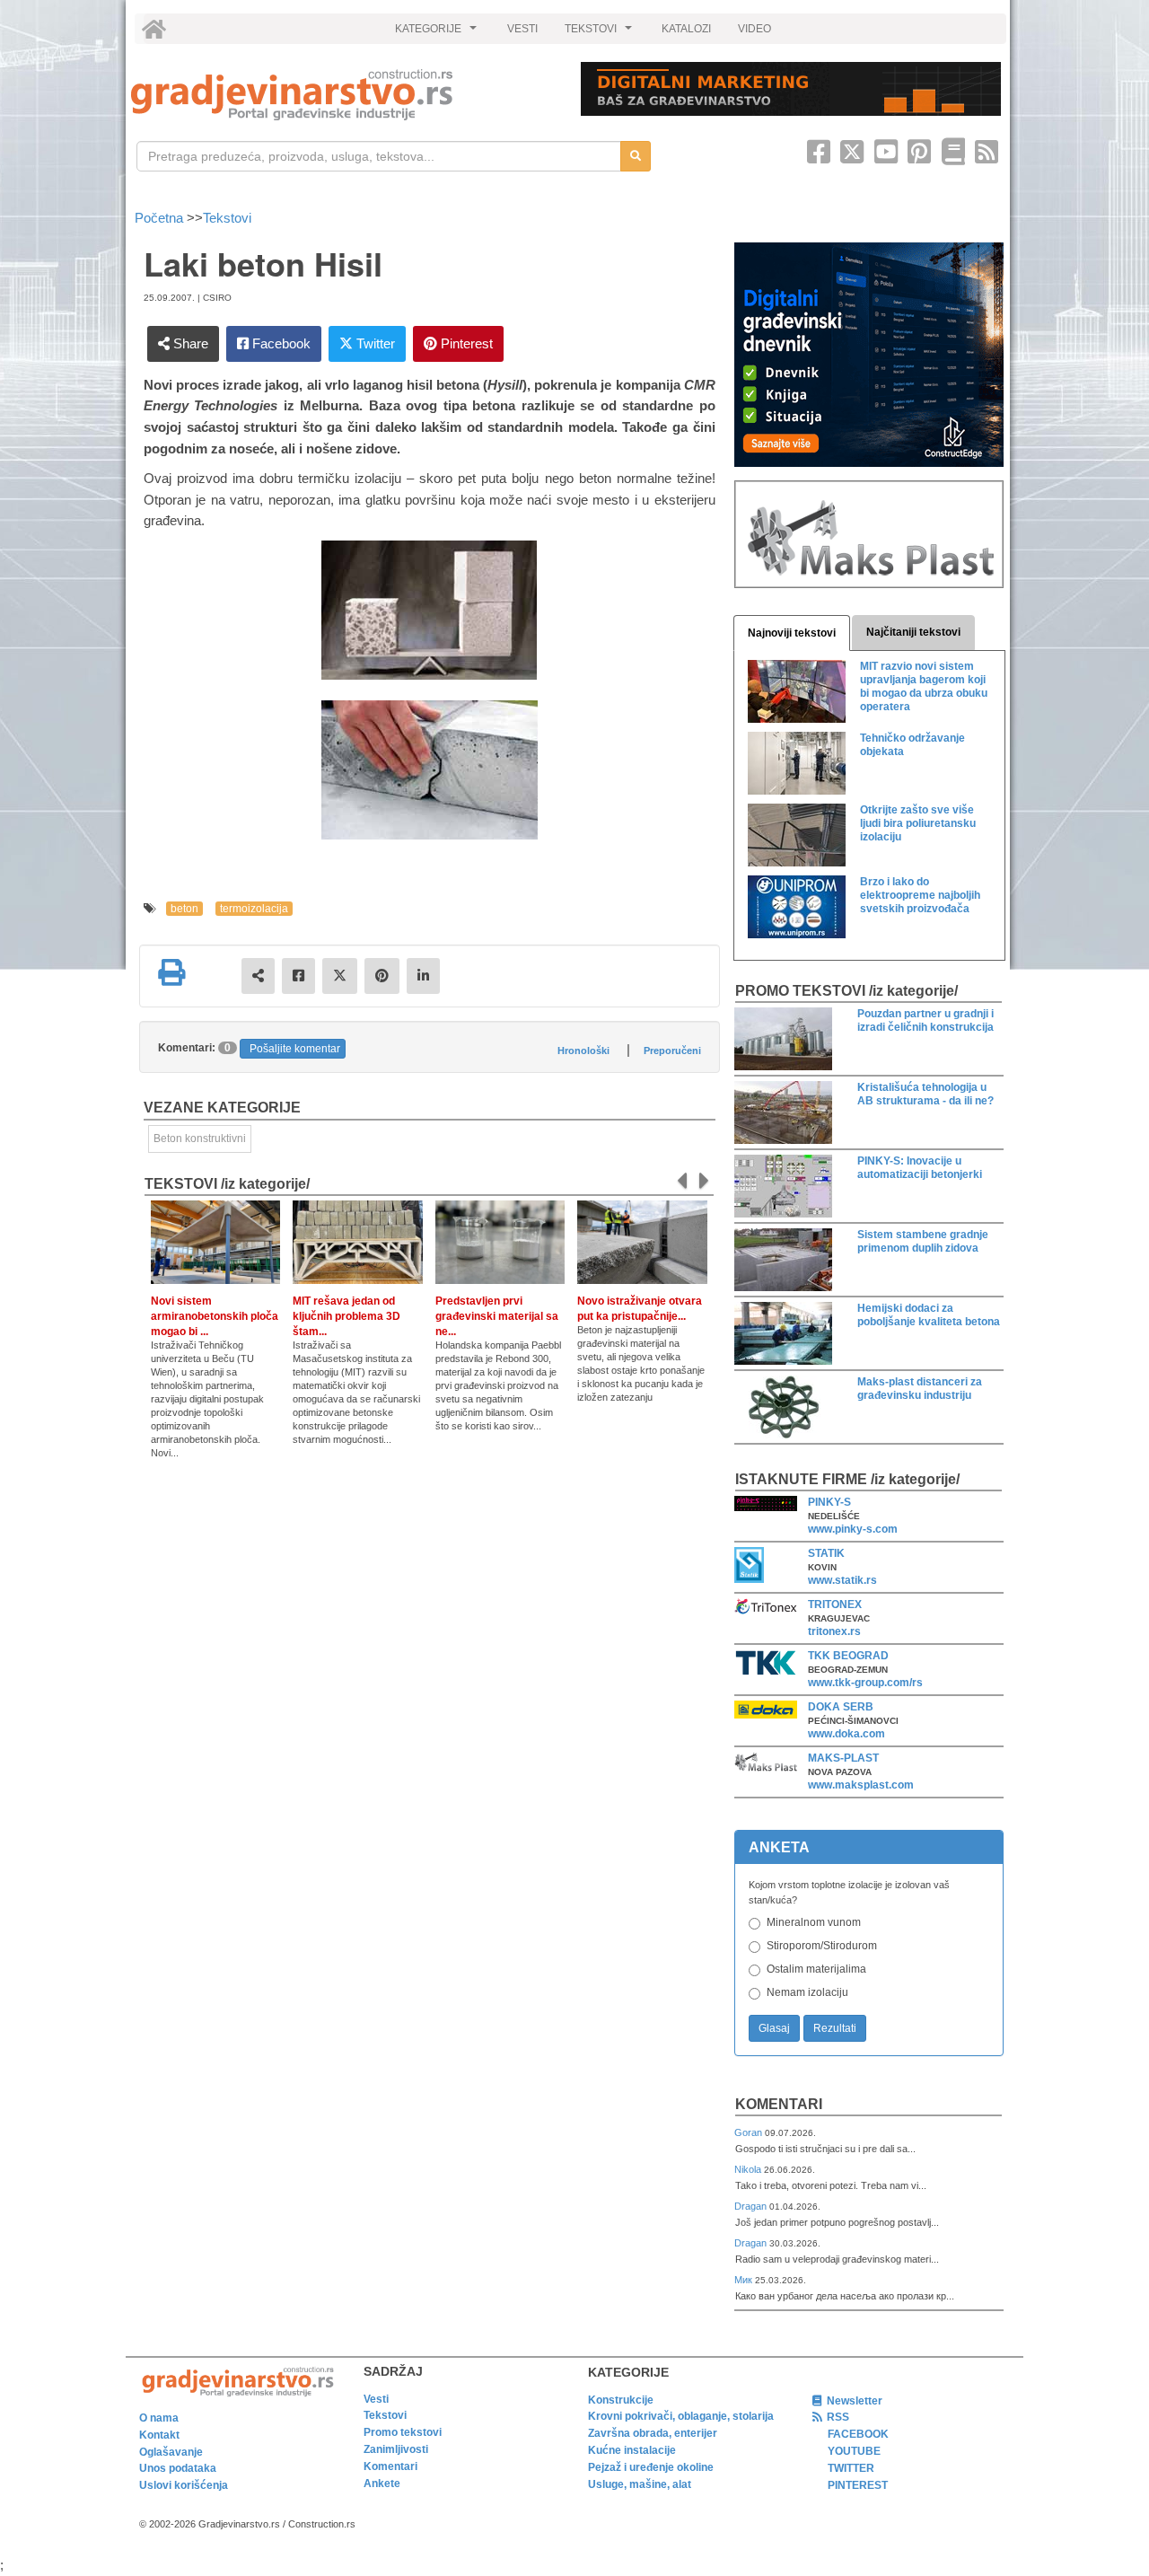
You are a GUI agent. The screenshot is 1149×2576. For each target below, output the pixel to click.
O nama (159, 2418)
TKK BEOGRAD (848, 1656)
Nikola (749, 2169)
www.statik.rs (842, 1580)
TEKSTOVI (601, 33)
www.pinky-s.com (853, 1529)
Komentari (779, 2104)
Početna (161, 218)
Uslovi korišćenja (184, 2485)
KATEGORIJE (438, 33)
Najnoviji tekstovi (792, 633)
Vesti (376, 2399)
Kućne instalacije (632, 2450)
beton (184, 909)
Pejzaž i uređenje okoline (651, 2467)
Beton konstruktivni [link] (200, 1139)
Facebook (280, 343)
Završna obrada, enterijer (653, 2433)
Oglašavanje (171, 2452)
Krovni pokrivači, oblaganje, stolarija (681, 2416)
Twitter (374, 343)
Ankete (382, 2484)
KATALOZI (686, 29)
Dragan (752, 2206)
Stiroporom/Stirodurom (822, 1946)
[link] (343, 95)
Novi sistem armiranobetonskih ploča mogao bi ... (215, 1316)
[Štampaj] (171, 972)
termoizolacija (254, 909)
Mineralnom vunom (814, 1922)
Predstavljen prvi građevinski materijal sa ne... (497, 1316)
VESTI (522, 29)
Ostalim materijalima (816, 1969)
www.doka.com (846, 1734)
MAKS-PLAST (843, 1758)
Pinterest (465, 343)
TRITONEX (835, 1605)
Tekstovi (227, 218)
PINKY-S (829, 1502)
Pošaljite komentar (295, 1049)
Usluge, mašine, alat (640, 2484)
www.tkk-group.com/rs (865, 1683)
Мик (745, 2280)
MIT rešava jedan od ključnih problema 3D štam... (346, 1316)
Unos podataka (178, 2468)
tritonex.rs (834, 1631)
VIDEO (754, 29)
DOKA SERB (841, 1707)
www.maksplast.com (861, 1785)
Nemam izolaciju (807, 1992)
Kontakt (159, 2435)
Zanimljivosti (396, 2449)
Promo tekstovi (403, 2432)
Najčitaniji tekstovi (913, 632)
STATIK (826, 1553)
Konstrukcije (621, 2400)
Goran (750, 2132)
